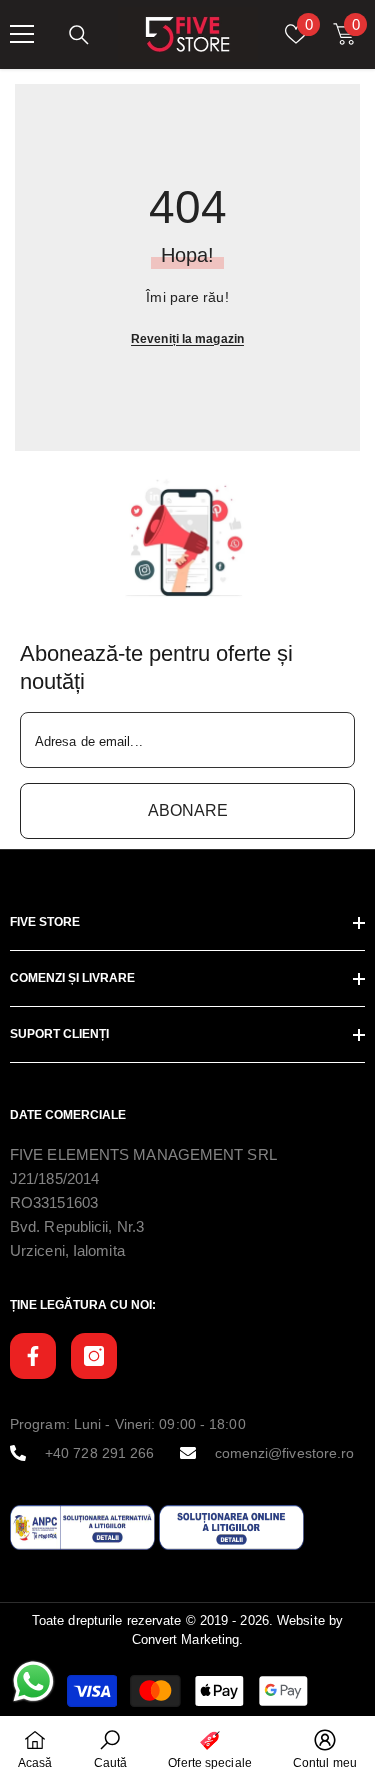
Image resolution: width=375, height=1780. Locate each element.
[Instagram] (94, 1356)
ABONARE (188, 810)
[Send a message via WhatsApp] (33, 1681)
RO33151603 (54, 1202)
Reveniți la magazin (187, 339)
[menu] (22, 34)
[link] (187, 538)
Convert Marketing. (188, 1639)
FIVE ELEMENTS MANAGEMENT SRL (143, 1154)
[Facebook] (33, 1356)
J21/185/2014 (54, 1178)
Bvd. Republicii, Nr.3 (77, 1226)
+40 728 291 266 (100, 1453)
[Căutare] (79, 35)
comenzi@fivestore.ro (285, 1453)
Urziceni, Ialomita (67, 1250)
